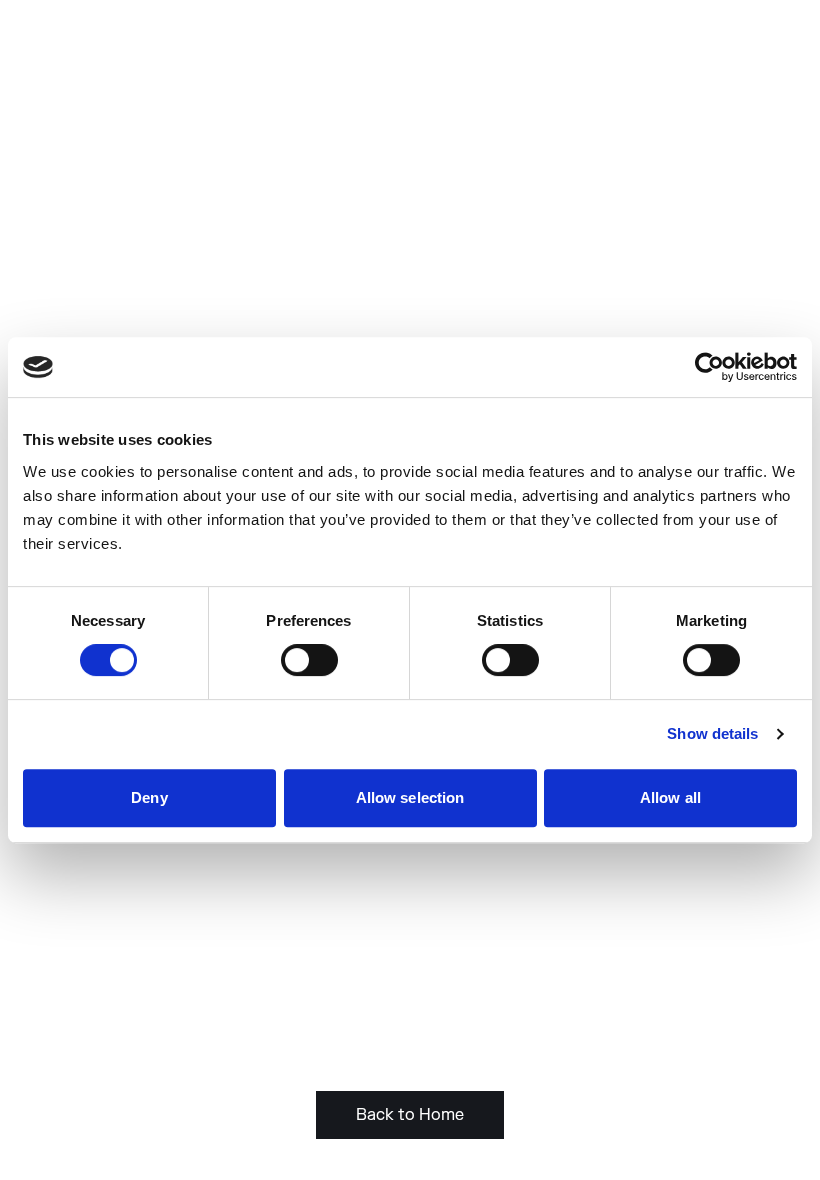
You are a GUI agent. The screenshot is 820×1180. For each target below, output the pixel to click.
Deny (149, 797)
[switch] (309, 660)
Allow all (670, 797)
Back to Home (410, 1115)
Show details (712, 733)
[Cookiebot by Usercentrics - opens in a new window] (709, 367)
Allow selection (410, 797)
